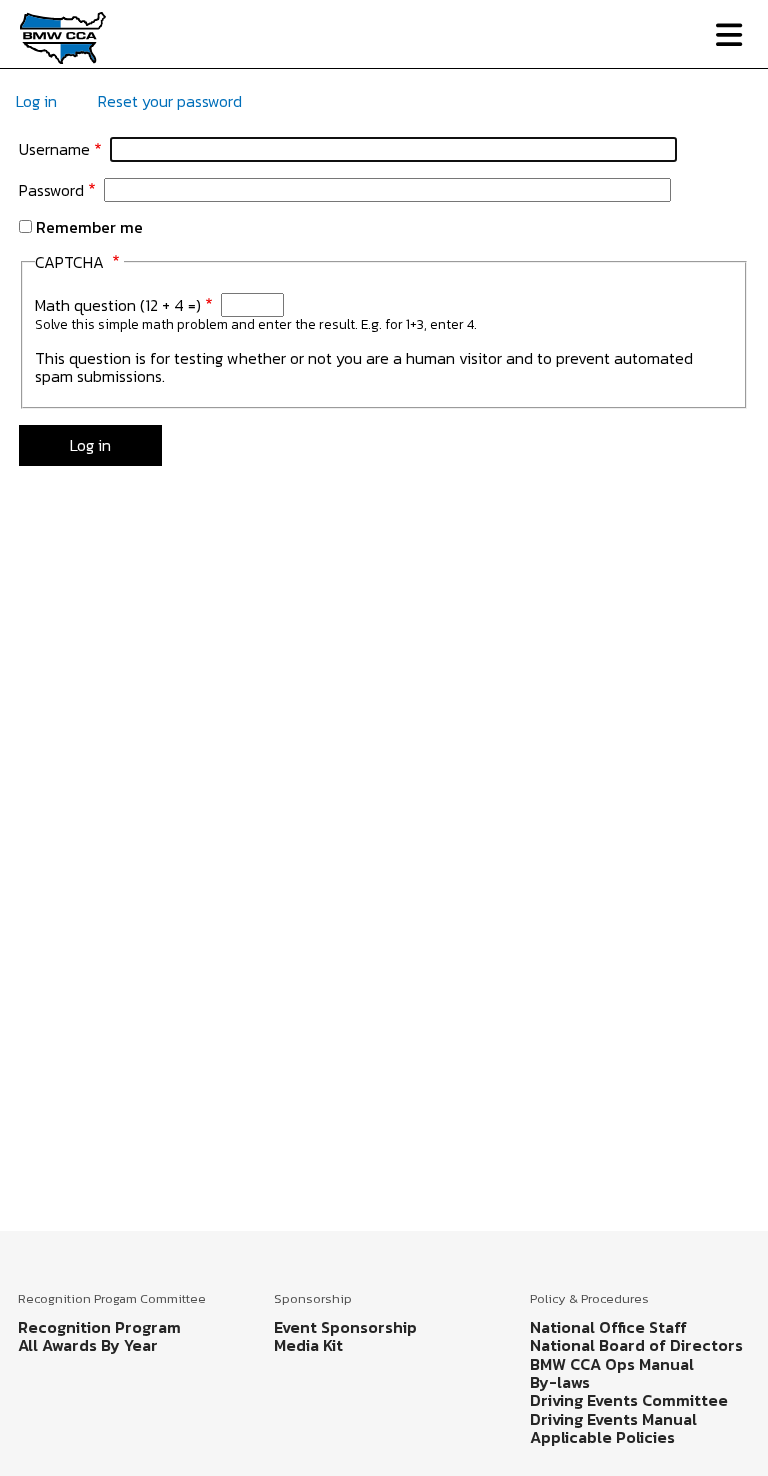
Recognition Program (99, 1327)
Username (54, 149)
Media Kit (308, 1345)
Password (51, 190)
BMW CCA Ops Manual (612, 1364)
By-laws (560, 1382)
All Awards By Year (88, 1345)
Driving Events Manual (613, 1419)
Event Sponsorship (345, 1327)
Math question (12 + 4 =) (118, 305)
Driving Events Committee (629, 1400)
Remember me (89, 227)
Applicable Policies (602, 1437)
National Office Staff (608, 1327)
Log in (36, 101)
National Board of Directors (636, 1345)
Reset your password (170, 101)
